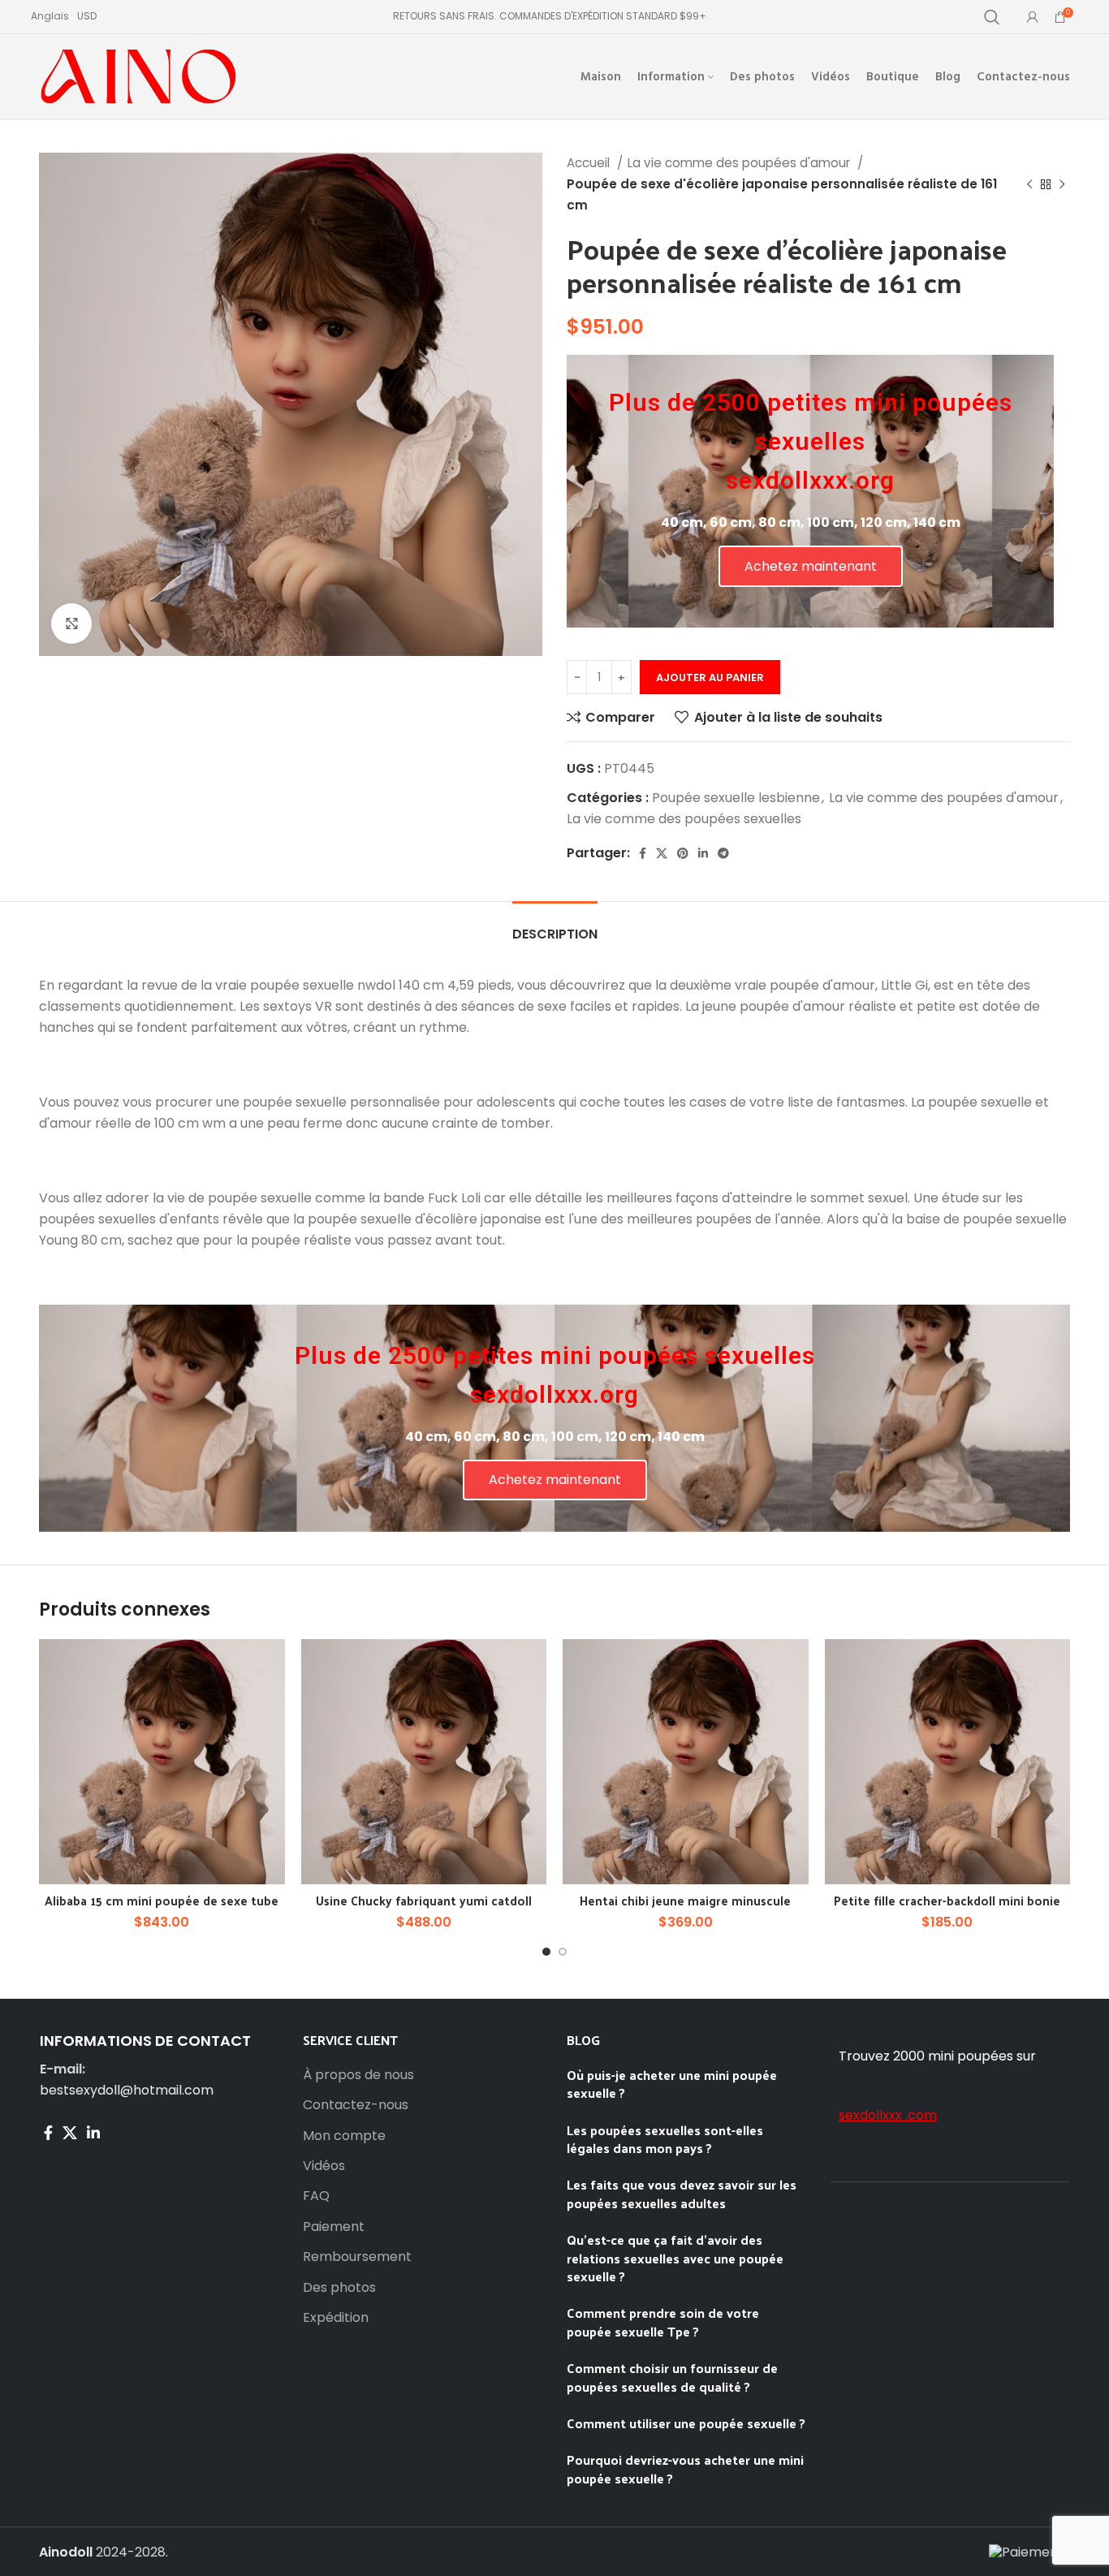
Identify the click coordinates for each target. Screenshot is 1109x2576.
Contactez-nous (356, 2105)
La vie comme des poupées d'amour (740, 163)
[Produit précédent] (1029, 184)
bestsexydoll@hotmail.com (127, 2090)
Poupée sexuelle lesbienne (736, 798)
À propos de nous (358, 2075)
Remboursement (357, 2257)
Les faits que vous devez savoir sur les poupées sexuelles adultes (682, 2193)
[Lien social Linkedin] (703, 853)
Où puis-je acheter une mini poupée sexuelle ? (672, 2084)
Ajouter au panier (710, 677)
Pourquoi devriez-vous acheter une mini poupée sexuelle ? (685, 2468)
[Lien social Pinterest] (683, 853)
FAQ (316, 2196)
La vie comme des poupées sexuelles (684, 819)
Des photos (339, 2288)
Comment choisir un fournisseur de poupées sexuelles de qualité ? (672, 2377)
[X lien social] (662, 853)
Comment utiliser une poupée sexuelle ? (686, 2423)
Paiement (334, 2227)
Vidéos (324, 2166)
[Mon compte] (1033, 17)
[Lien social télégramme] (723, 853)
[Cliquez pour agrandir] (71, 624)
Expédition (336, 2318)
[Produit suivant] (1062, 184)
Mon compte (344, 2136)
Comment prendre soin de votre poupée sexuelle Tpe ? (663, 2321)
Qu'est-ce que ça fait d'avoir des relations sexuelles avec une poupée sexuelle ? (675, 2258)
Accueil (590, 163)
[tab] (555, 926)
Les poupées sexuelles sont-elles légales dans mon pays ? (665, 2139)
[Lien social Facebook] (643, 853)
